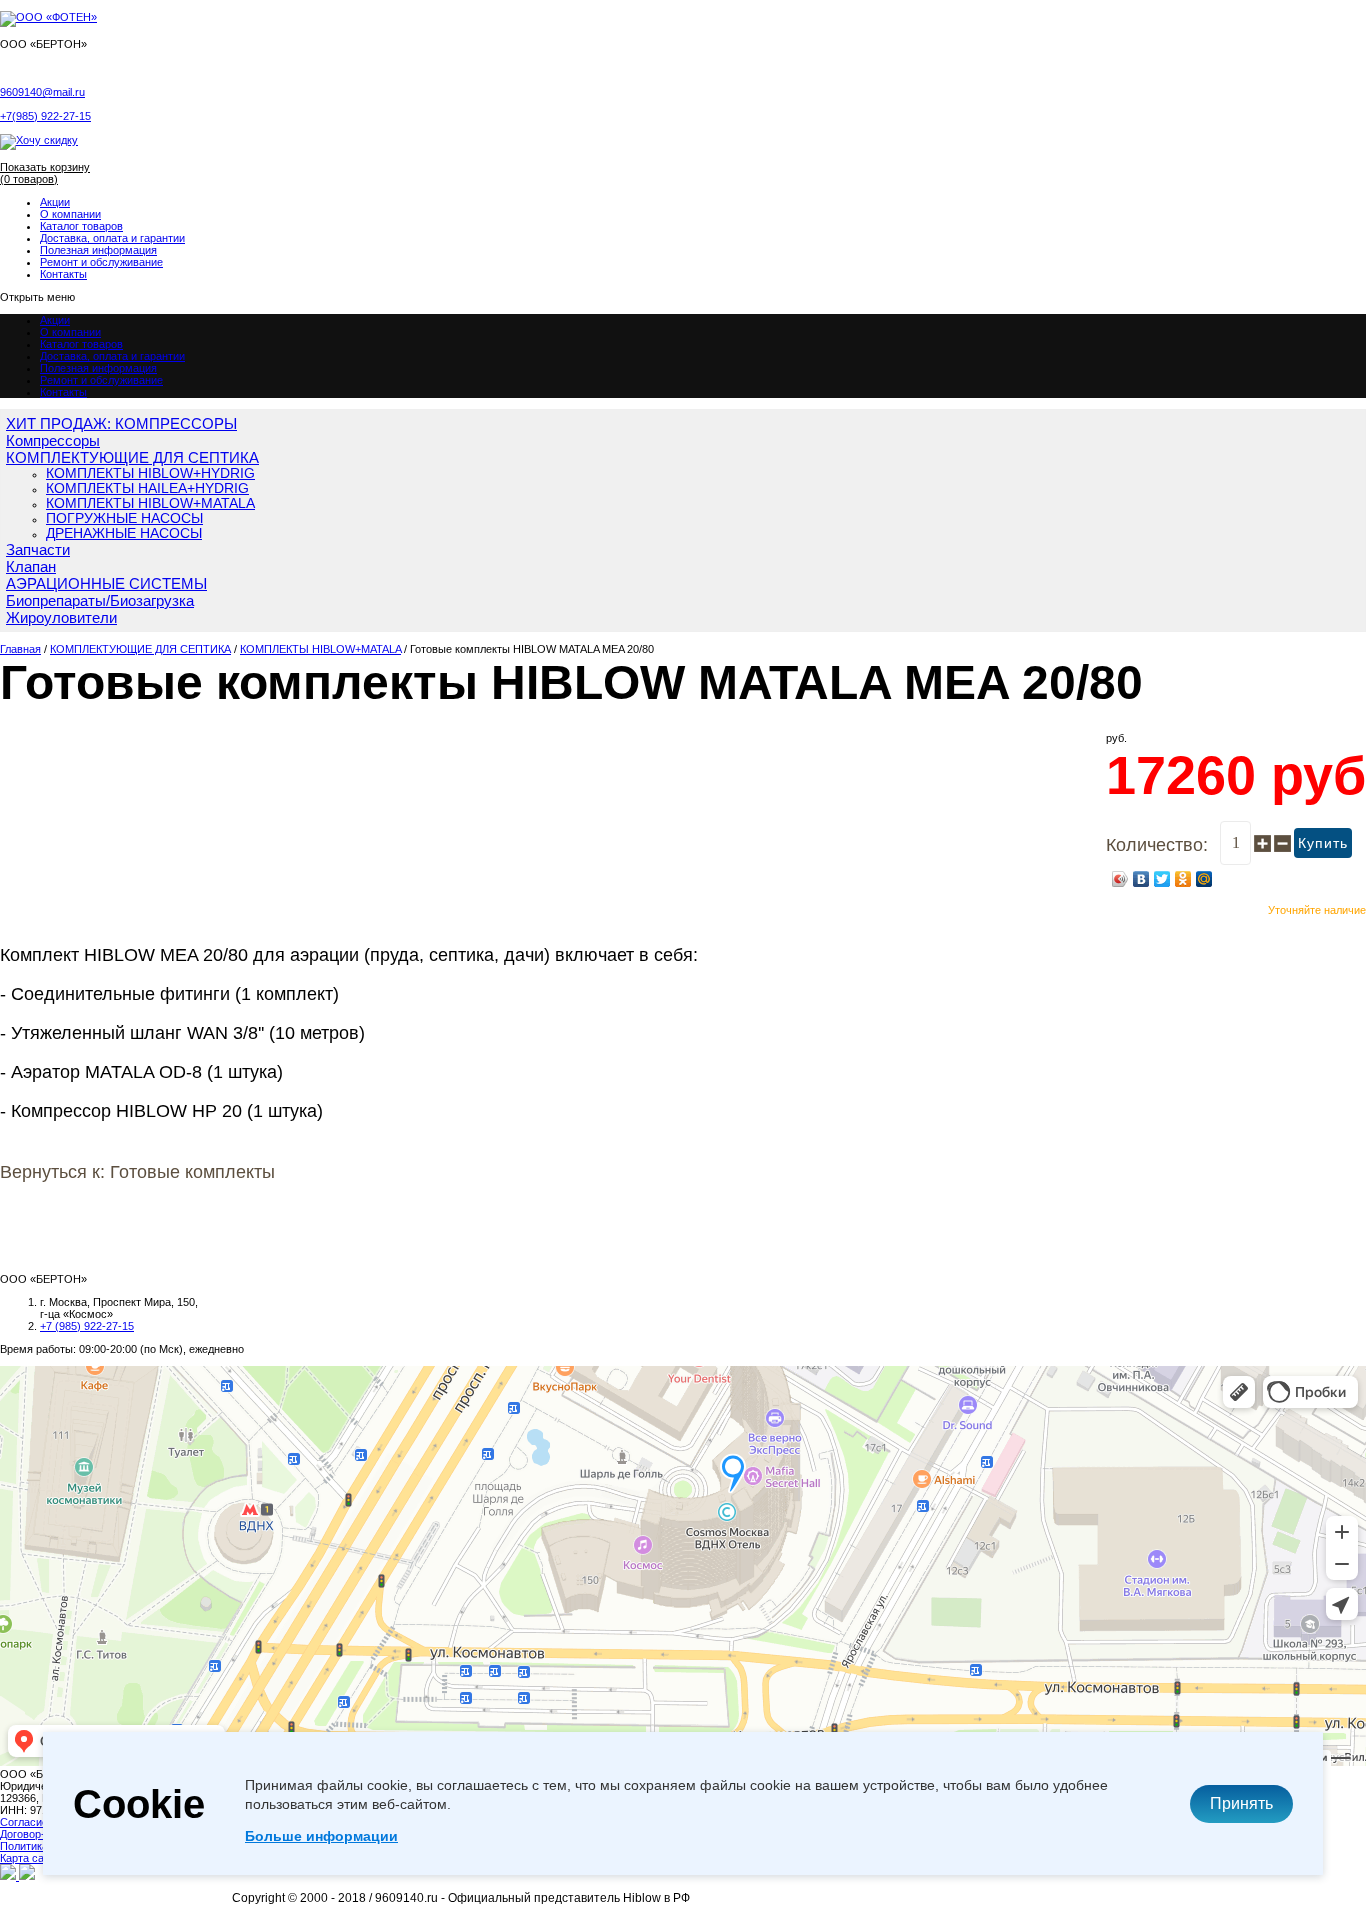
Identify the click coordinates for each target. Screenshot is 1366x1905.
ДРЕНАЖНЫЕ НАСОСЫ (124, 533)
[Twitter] (1162, 879)
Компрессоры (53, 440)
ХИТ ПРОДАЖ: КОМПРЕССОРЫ (121, 423)
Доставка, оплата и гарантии (112, 238)
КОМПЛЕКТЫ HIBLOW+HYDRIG (150, 473)
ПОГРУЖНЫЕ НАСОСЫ (124, 518)
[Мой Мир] (1204, 879)
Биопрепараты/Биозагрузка (100, 600)
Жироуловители (61, 617)
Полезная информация (98, 250)
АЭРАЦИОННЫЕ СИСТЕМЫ (106, 583)
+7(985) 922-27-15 (45, 116)
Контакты (63, 274)
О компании (70, 214)
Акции (55, 202)
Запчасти (38, 549)
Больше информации (321, 1836)
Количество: (1157, 845)
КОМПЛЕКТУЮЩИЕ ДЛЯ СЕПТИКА (132, 457)
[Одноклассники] (1183, 879)
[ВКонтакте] (1141, 879)
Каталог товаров (81, 226)
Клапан (31, 566)
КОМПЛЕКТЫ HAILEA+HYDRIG (147, 488)
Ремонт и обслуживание (101, 262)
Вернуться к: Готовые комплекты (137, 1172)
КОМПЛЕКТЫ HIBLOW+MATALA (150, 503)
